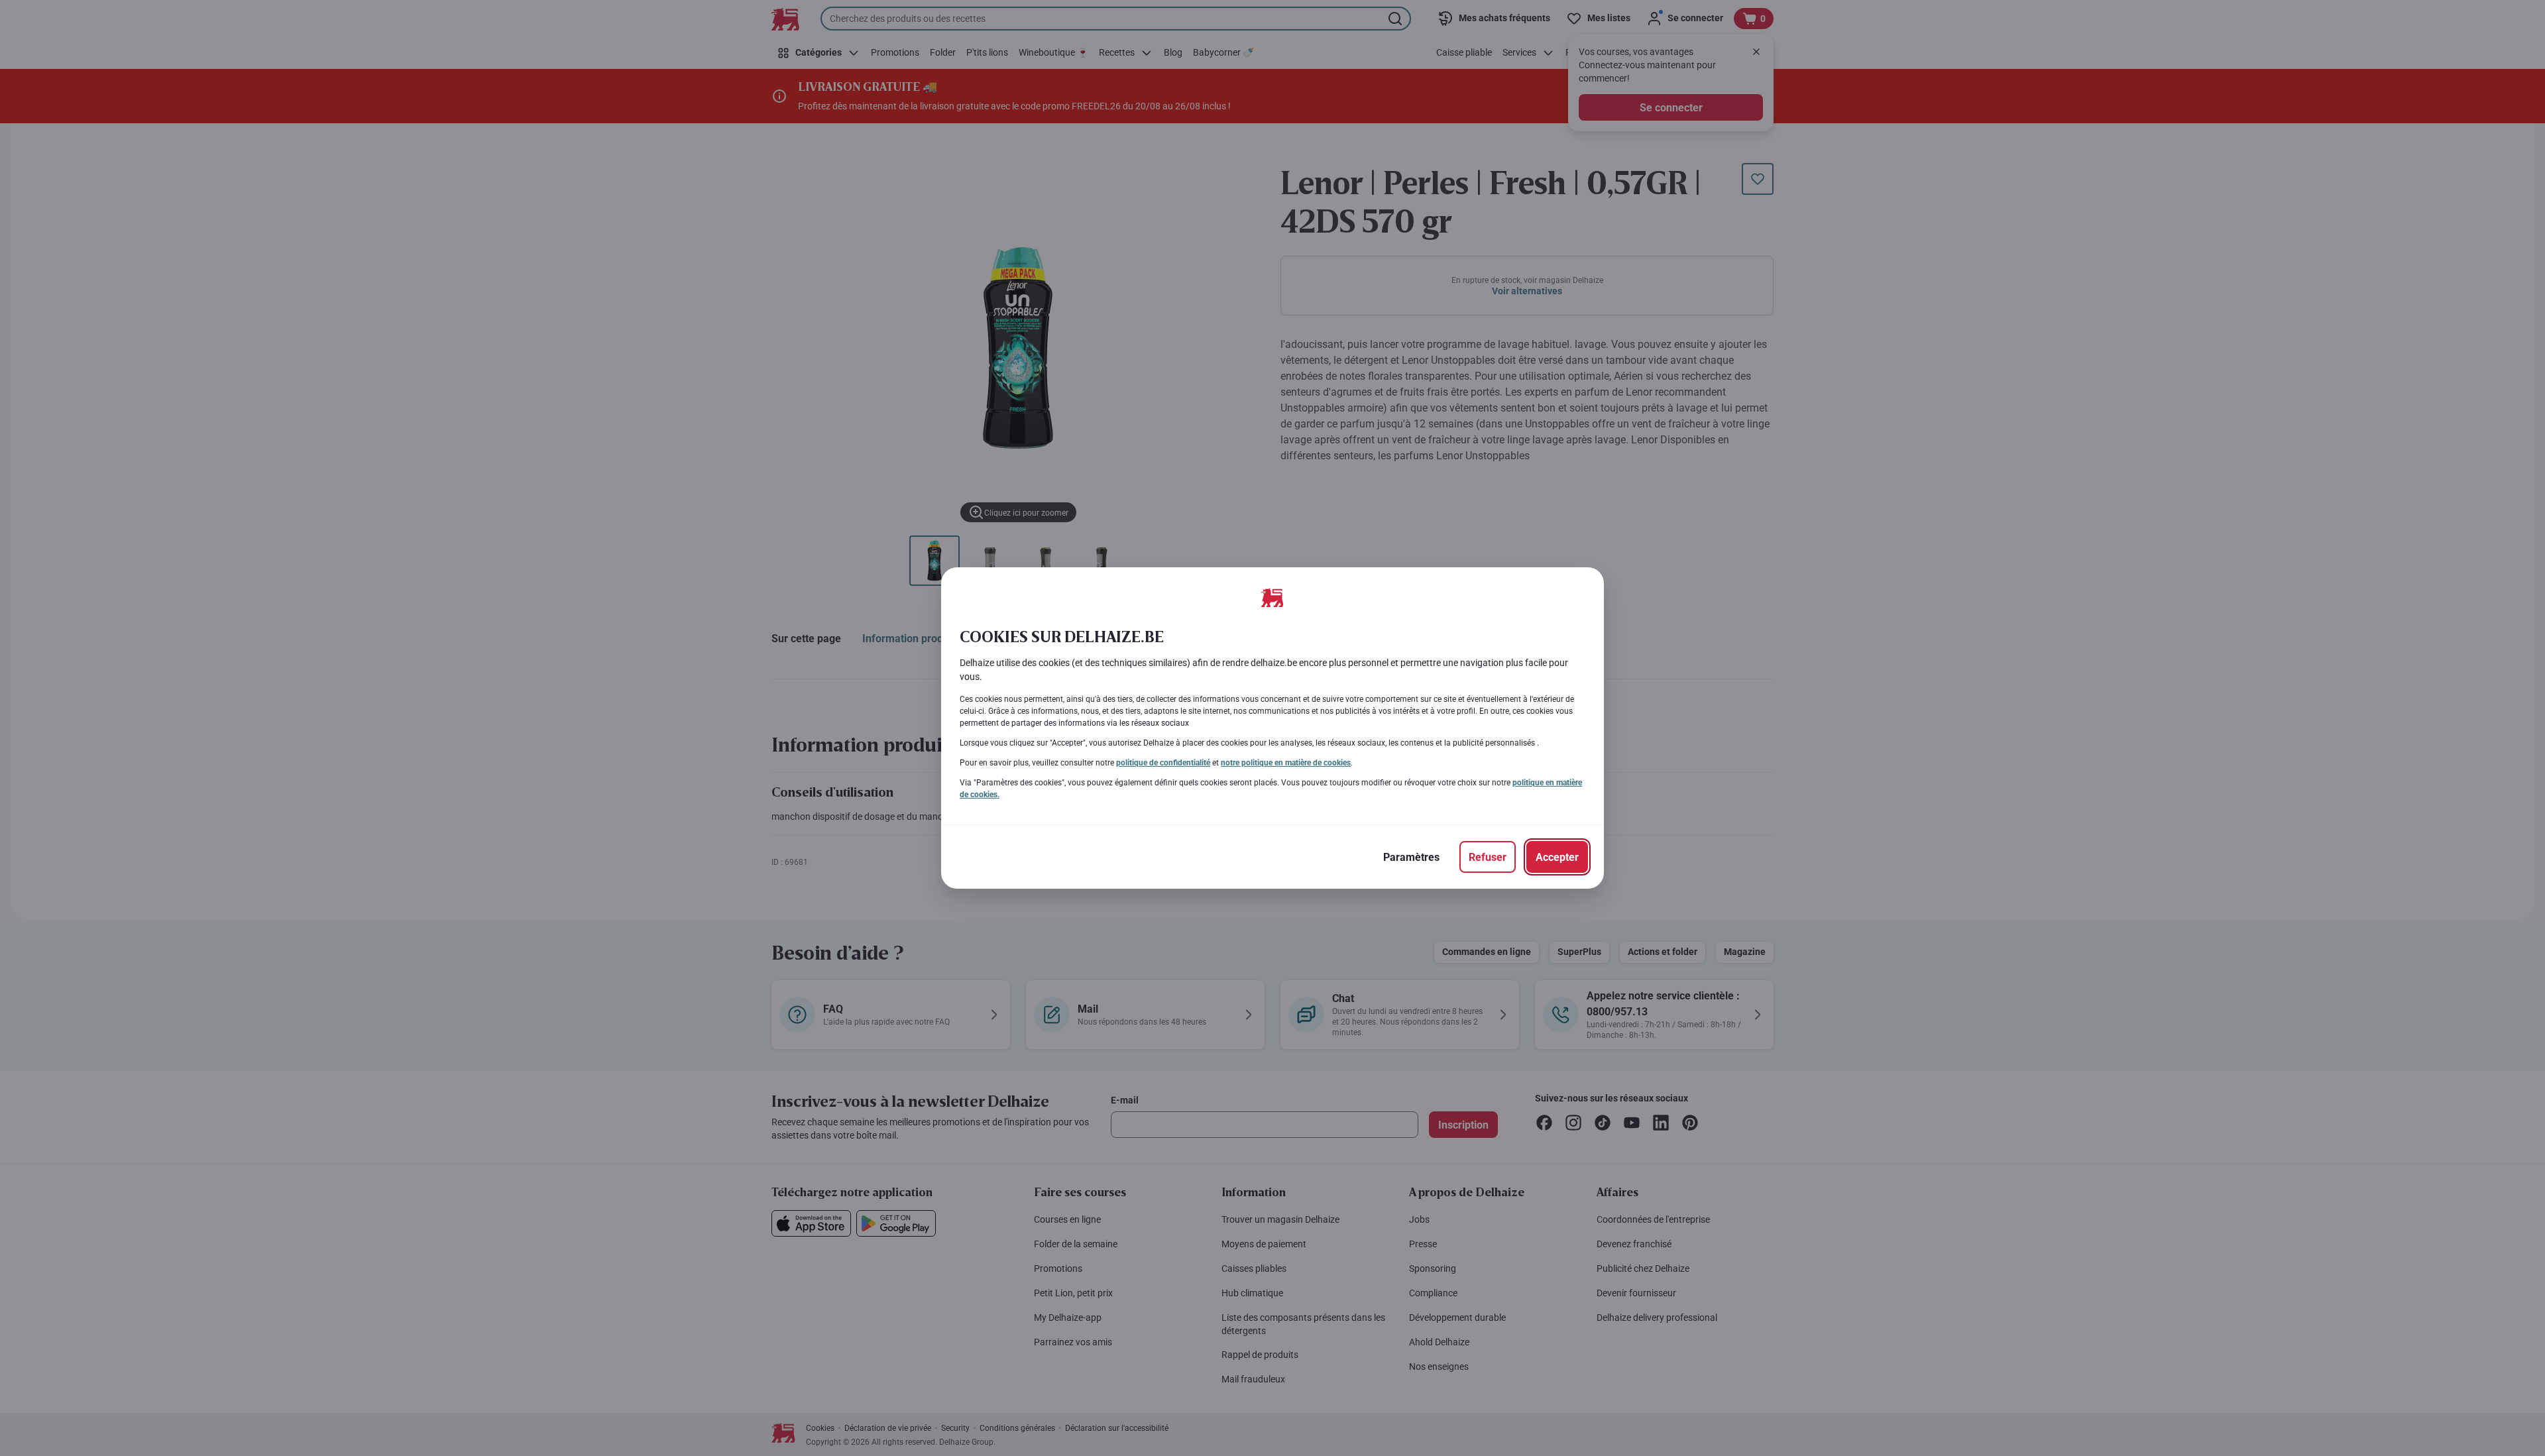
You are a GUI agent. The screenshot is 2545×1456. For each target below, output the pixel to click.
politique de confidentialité (1163, 763)
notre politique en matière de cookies (1286, 763)
